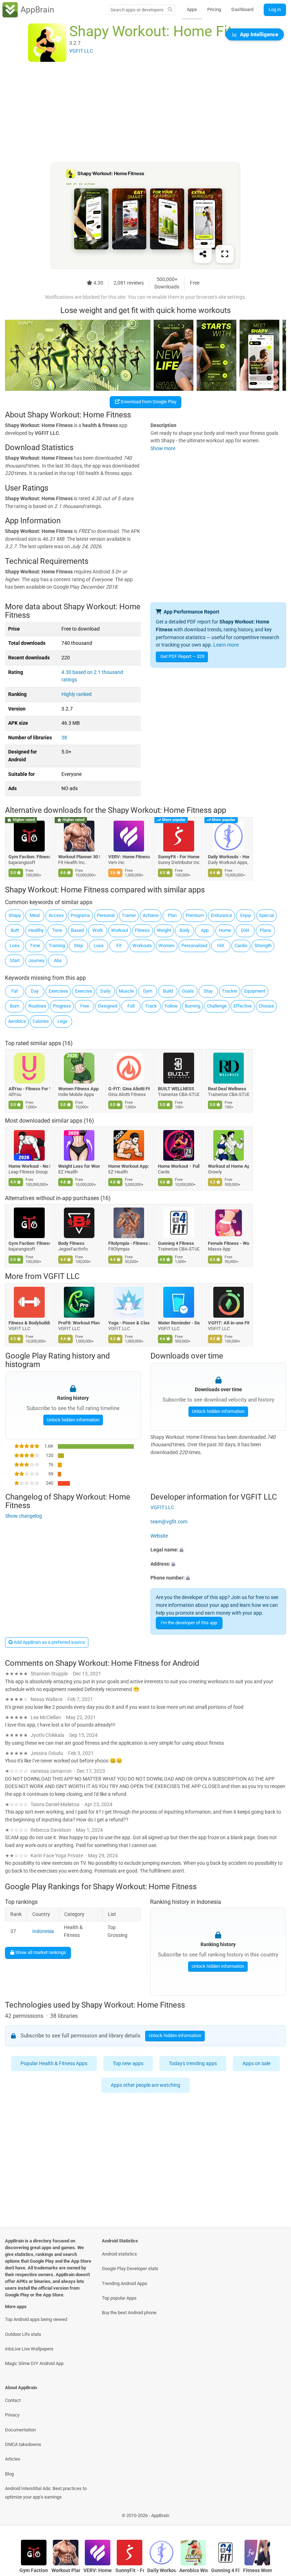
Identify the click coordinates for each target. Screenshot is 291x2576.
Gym (148, 991)
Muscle (126, 991)
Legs (62, 1021)
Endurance (221, 915)
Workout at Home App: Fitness (229, 1166)
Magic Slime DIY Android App (34, 2363)
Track (151, 1006)
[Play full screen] (225, 254)
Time (35, 946)
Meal (35, 915)
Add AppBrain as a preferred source (49, 1642)
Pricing (214, 9)
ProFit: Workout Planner (79, 1323)
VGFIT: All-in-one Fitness (229, 1323)
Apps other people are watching (145, 2085)
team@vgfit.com (169, 1522)
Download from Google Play (148, 402)
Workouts (142, 946)
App (205, 930)
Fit (119, 946)
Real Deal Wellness (227, 1089)
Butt (15, 930)
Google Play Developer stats (130, 2269)
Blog (9, 2474)
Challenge (217, 1006)
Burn (15, 1006)
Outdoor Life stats (23, 2334)
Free (85, 1006)
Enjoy (246, 915)
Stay (208, 991)
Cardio (241, 946)
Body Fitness (72, 1244)
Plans (265, 930)
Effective (243, 1006)
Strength (263, 946)
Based (77, 930)
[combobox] (137, 10)
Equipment (255, 991)
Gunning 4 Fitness (176, 1244)
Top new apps (128, 2064)
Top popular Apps (119, 2298)
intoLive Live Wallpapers (29, 2349)
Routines (37, 1006)
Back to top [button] (275, 2518)
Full (131, 1006)
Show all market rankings (40, 1953)
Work (98, 930)
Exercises (58, 991)
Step (78, 946)
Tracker (230, 991)
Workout (120, 930)
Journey (36, 960)
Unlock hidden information (73, 1419)
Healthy (36, 930)
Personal (106, 915)
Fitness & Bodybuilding (29, 1323)
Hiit (221, 946)
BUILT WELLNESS (176, 1089)
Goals (188, 991)
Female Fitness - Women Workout (229, 1244)
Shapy (15, 915)
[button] (218, 1550)
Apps (192, 9)
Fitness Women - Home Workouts (257, 2570)
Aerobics (17, 1021)
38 (64, 738)
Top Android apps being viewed (36, 2319)
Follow (171, 1006)
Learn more (226, 645)
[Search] (170, 10)
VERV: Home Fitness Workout (129, 857)
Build (168, 991)
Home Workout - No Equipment (29, 1166)
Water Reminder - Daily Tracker (179, 1323)
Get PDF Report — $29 (182, 656)
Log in (275, 9)
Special (267, 915)
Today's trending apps (193, 2064)
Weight (164, 930)
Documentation (20, 2430)
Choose (266, 1006)
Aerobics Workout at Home (194, 2570)
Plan (172, 915)
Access (56, 915)
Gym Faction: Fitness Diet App (29, 857)
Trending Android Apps (125, 2283)
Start (15, 960)
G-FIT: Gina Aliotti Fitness (129, 1089)
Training (57, 946)
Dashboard (242, 9)
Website (159, 1536)
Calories (41, 1021)
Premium (195, 915)
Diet (245, 930)
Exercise (83, 991)
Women (166, 946)
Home (225, 930)
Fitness (142, 930)
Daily (105, 991)
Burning (193, 1006)
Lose (99, 946)
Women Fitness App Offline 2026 (79, 1089)
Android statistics (119, 2254)
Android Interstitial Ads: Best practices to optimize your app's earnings (46, 2493)
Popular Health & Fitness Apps (54, 2064)
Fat (15, 991)
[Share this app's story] (203, 254)
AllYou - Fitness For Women (29, 1089)
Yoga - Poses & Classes (129, 1323)
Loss (15, 946)
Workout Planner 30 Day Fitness (79, 857)
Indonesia (43, 1931)
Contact (13, 2400)
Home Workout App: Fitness (129, 1166)
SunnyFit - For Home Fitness (179, 857)
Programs (80, 915)
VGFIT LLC (61, 1277)
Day (35, 991)
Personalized (194, 946)
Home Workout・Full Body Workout (179, 1166)
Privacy (12, 2415)
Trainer (129, 915)
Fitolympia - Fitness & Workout (129, 1244)
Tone (57, 930)
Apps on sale (256, 2064)
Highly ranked (76, 694)
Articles (13, 2459)
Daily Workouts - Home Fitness (229, 857)
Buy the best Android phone (129, 2313)
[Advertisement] (145, 113)
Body (185, 930)
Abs (58, 960)
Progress (62, 1006)
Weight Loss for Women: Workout (79, 1166)
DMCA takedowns (23, 2444)
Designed (108, 1006)
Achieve (151, 915)
